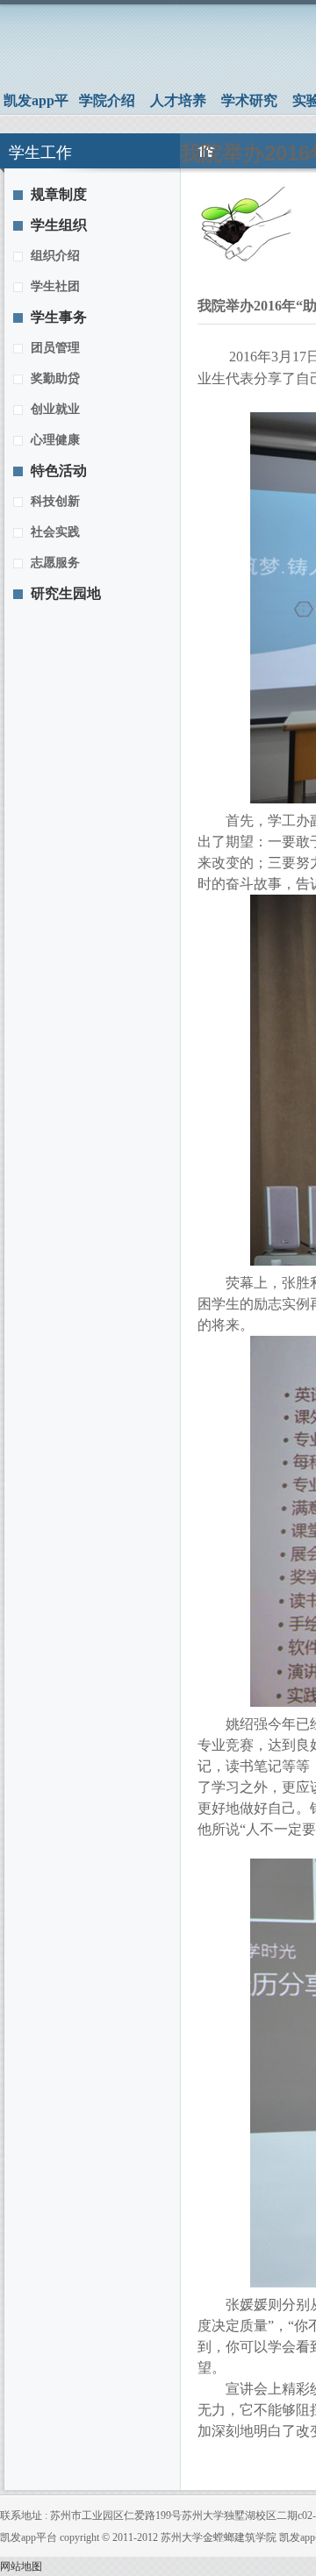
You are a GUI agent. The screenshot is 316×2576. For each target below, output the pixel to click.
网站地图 (21, 2566)
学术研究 (249, 100)
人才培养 (178, 100)
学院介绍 (107, 100)
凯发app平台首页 (36, 103)
